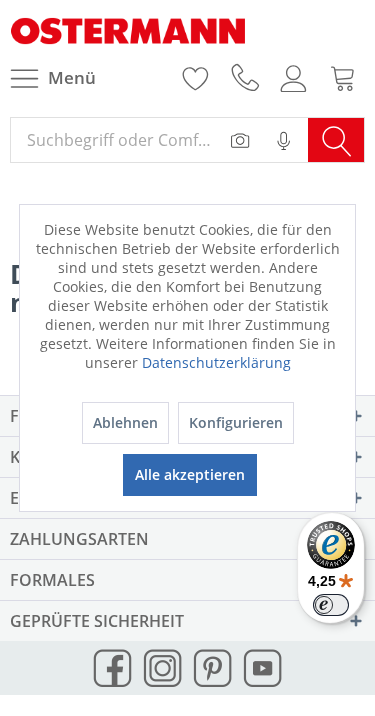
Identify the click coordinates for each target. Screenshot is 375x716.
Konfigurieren (236, 422)
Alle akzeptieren (190, 474)
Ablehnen (125, 422)
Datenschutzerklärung (216, 362)
